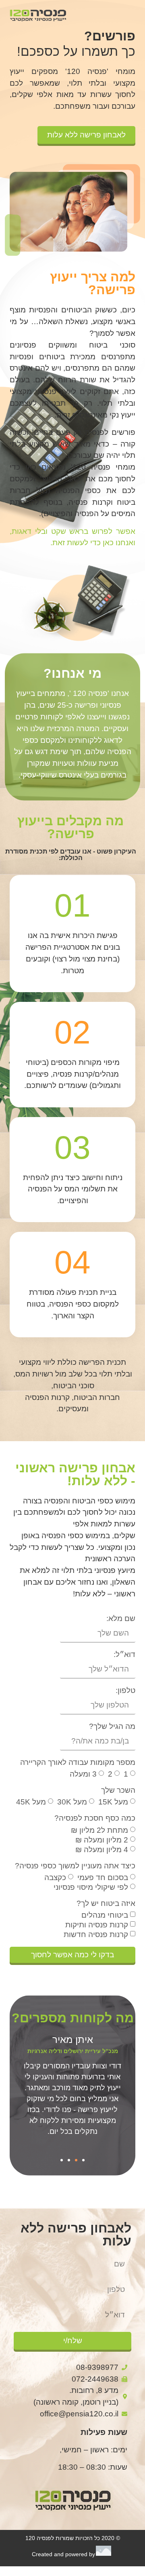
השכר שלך (118, 1790)
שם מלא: (121, 1619)
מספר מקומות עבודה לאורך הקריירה (78, 1762)
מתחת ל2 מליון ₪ (99, 1830)
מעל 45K (31, 1802)
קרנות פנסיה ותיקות (97, 1925)
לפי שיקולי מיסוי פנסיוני (91, 1887)
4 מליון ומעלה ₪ (102, 1850)
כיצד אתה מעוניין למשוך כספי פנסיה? (75, 1866)
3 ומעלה (83, 1774)
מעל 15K (113, 1802)
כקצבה (55, 1877)
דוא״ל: (124, 1655)
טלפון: (125, 1691)
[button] (83, 2160)
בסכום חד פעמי (103, 1877)
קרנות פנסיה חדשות (96, 1934)
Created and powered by (63, 2554)
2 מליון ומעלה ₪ (102, 1840)
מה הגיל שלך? (112, 1726)
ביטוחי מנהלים (105, 1915)
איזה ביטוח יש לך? (106, 1904)
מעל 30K (72, 1802)
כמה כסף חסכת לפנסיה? (95, 1818)
